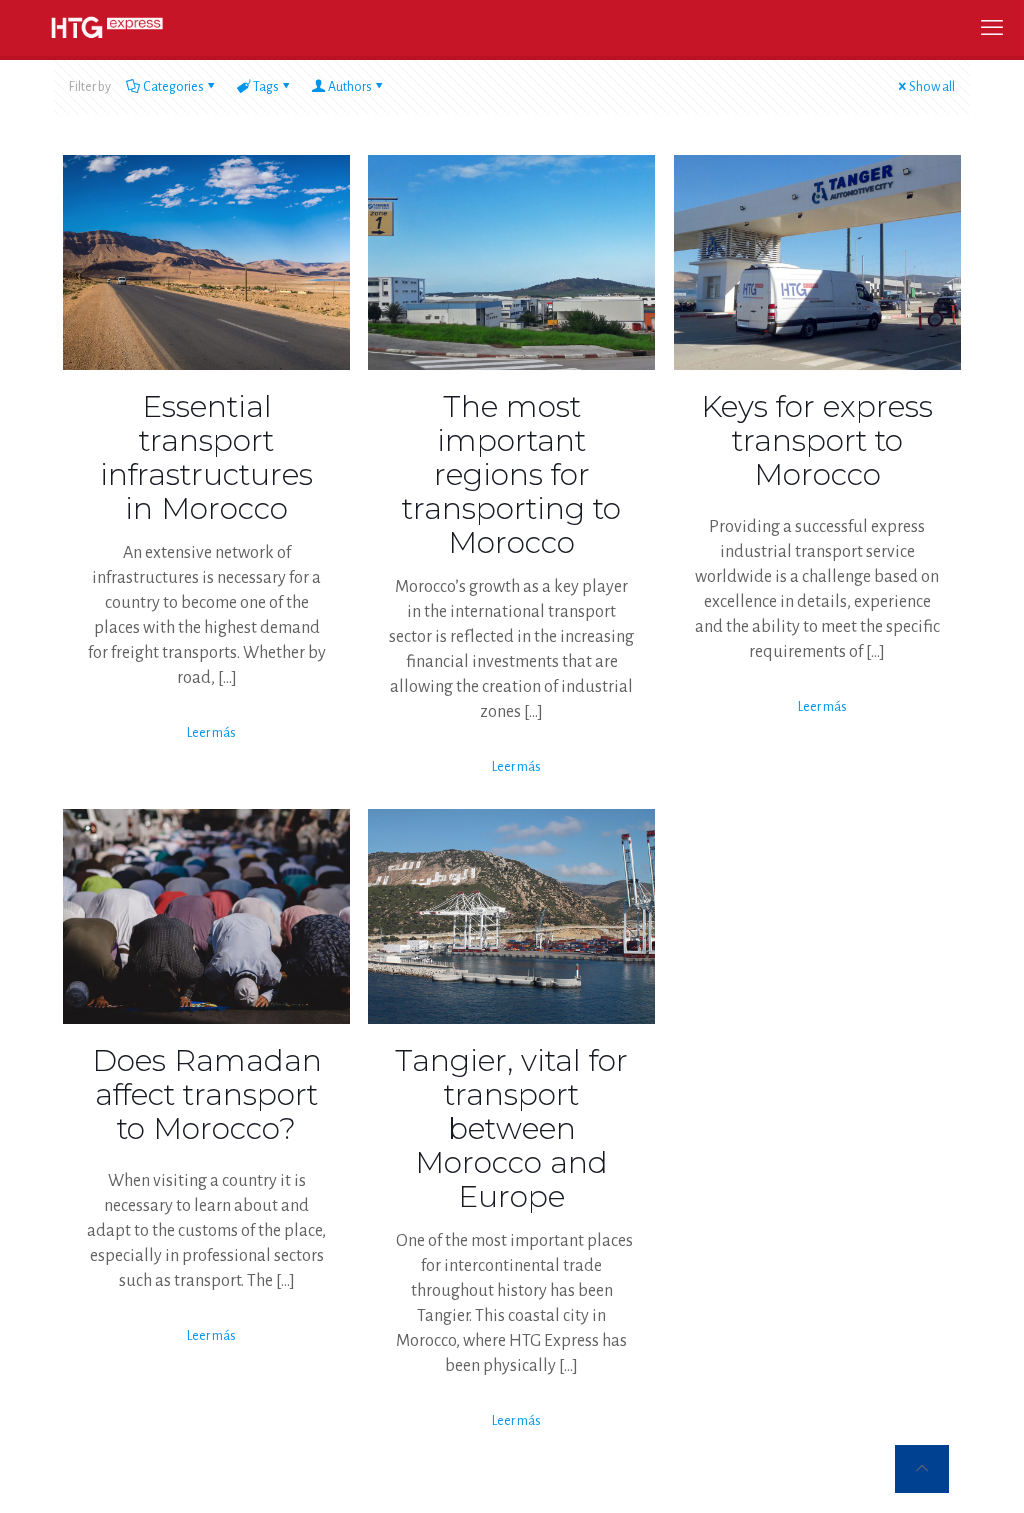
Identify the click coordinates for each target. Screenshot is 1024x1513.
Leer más (211, 733)
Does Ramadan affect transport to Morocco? (207, 1094)
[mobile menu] (992, 28)
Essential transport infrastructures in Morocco (206, 457)
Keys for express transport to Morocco (817, 440)
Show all (932, 87)
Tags (266, 87)
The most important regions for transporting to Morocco (511, 474)
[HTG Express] (107, 27)
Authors (350, 87)
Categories (173, 87)
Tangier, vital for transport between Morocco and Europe (511, 1128)
